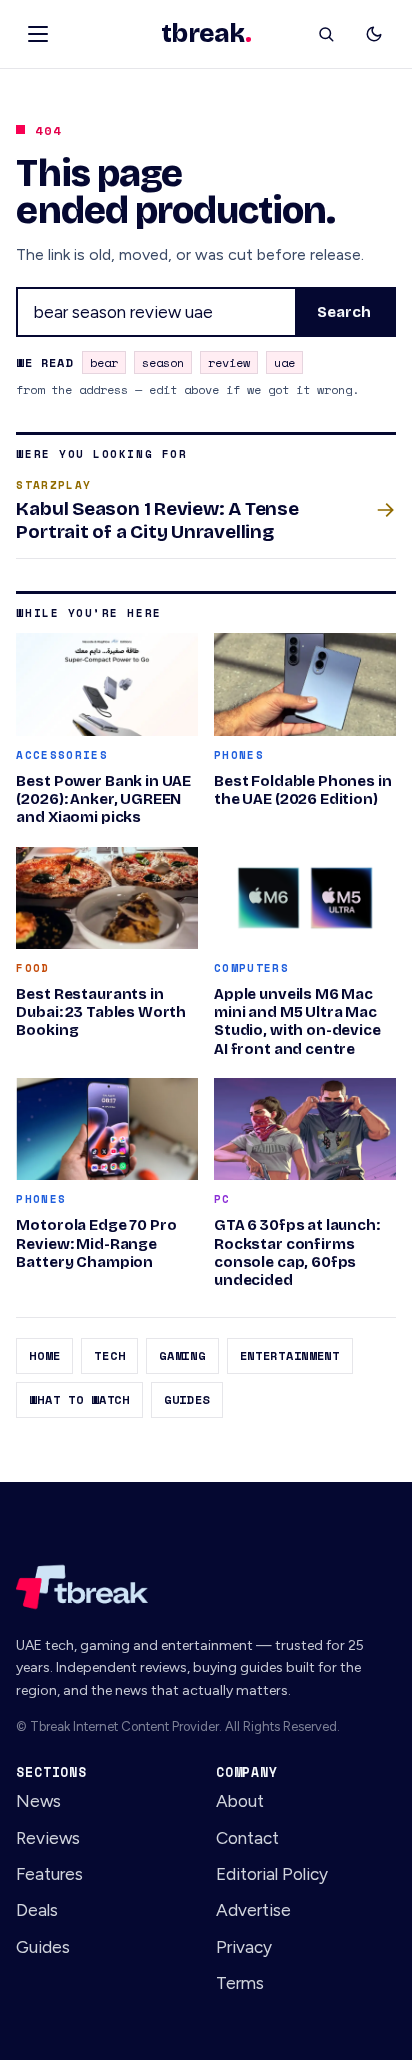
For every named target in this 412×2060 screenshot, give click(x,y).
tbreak (206, 34)
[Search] (326, 34)
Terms (240, 1983)
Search (344, 312)
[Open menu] (38, 34)
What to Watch (79, 1399)
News (38, 1801)
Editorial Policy (272, 1874)
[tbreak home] (205, 1587)
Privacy (244, 1947)
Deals (37, 1910)
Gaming (182, 1355)
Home (44, 1355)
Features (49, 1874)
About (240, 1801)
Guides (187, 1399)
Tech (109, 1355)
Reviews (48, 1838)
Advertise (253, 1910)
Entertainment (290, 1355)
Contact (247, 1838)
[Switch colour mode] (374, 34)
